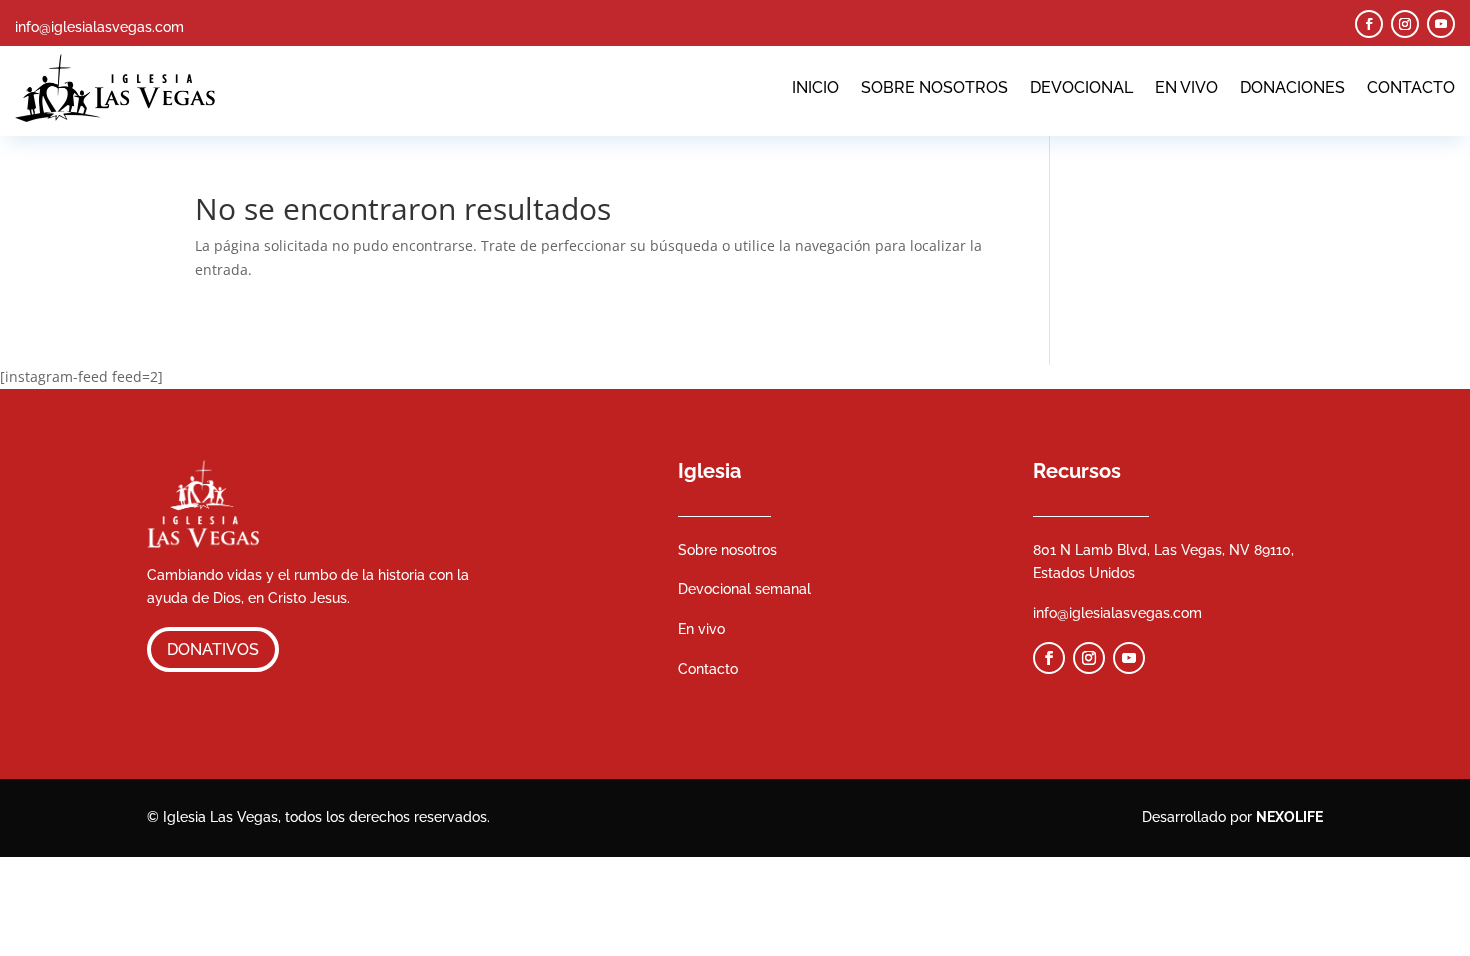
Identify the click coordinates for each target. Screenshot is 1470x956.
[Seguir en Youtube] (1441, 24)
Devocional (1081, 87)
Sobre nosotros (934, 87)
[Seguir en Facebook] (1369, 24)
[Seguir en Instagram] (1405, 24)
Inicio (815, 87)
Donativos (213, 649)
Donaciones (1292, 87)
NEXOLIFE (1289, 817)
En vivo (1186, 87)
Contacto (1411, 87)
